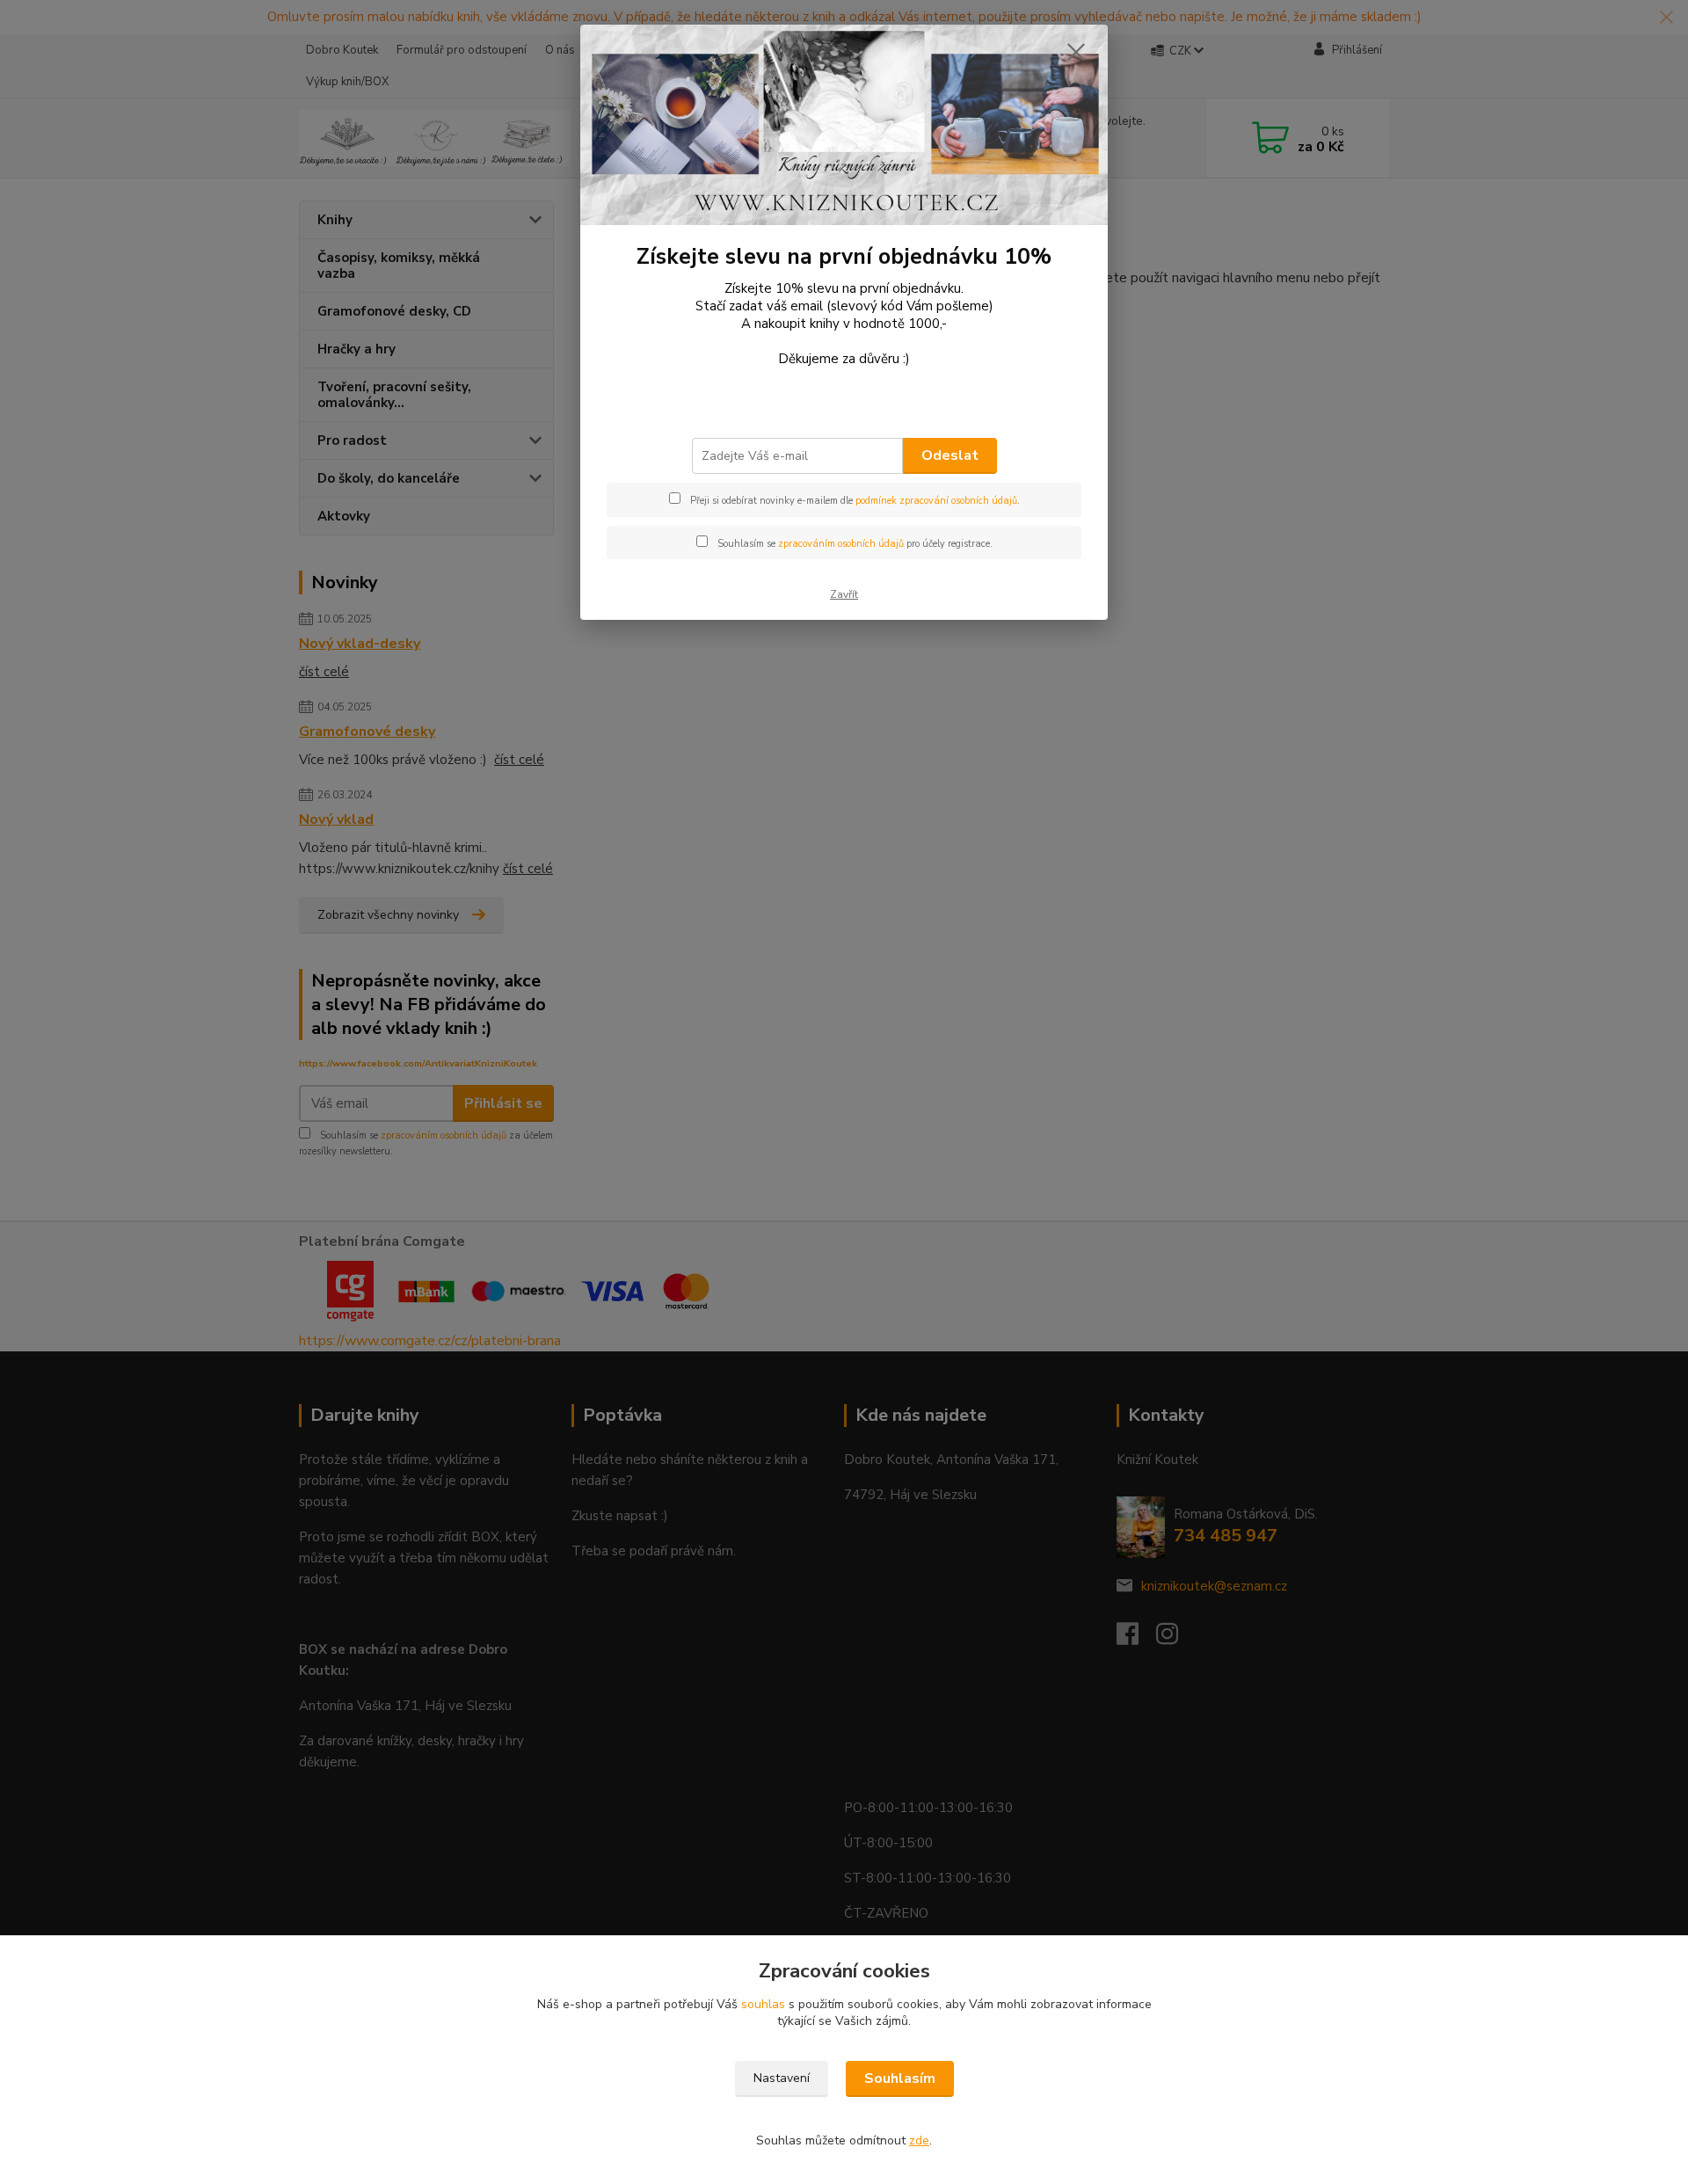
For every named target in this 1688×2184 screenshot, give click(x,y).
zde (919, 2140)
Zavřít (844, 594)
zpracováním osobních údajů (841, 544)
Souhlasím (900, 2078)
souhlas (763, 2004)
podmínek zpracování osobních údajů (936, 501)
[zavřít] (1076, 52)
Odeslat (950, 455)
